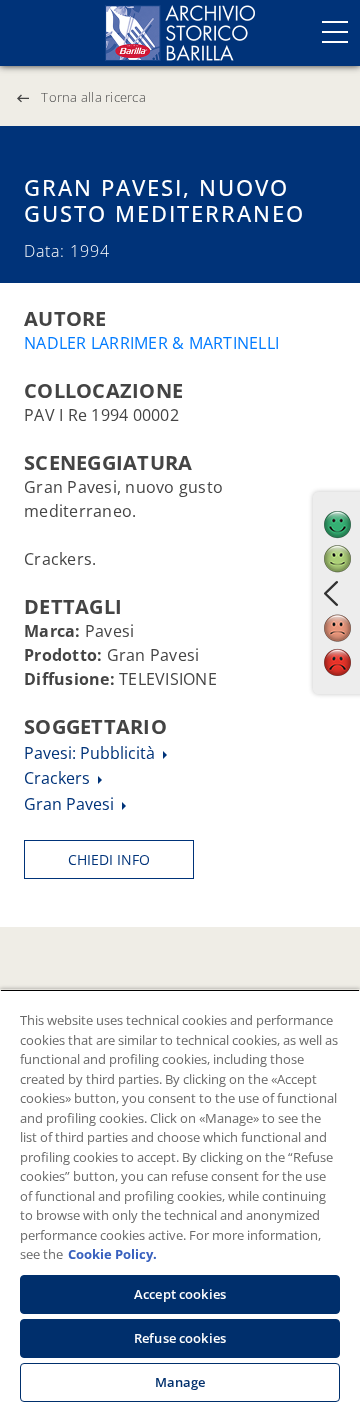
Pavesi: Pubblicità (91, 753)
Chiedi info (109, 859)
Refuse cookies (180, 1338)
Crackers (59, 778)
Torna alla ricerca (93, 97)
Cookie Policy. (112, 1254)
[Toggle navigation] (335, 32)
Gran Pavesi (71, 804)
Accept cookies (180, 1294)
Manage (180, 1382)
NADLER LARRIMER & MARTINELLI (151, 343)
